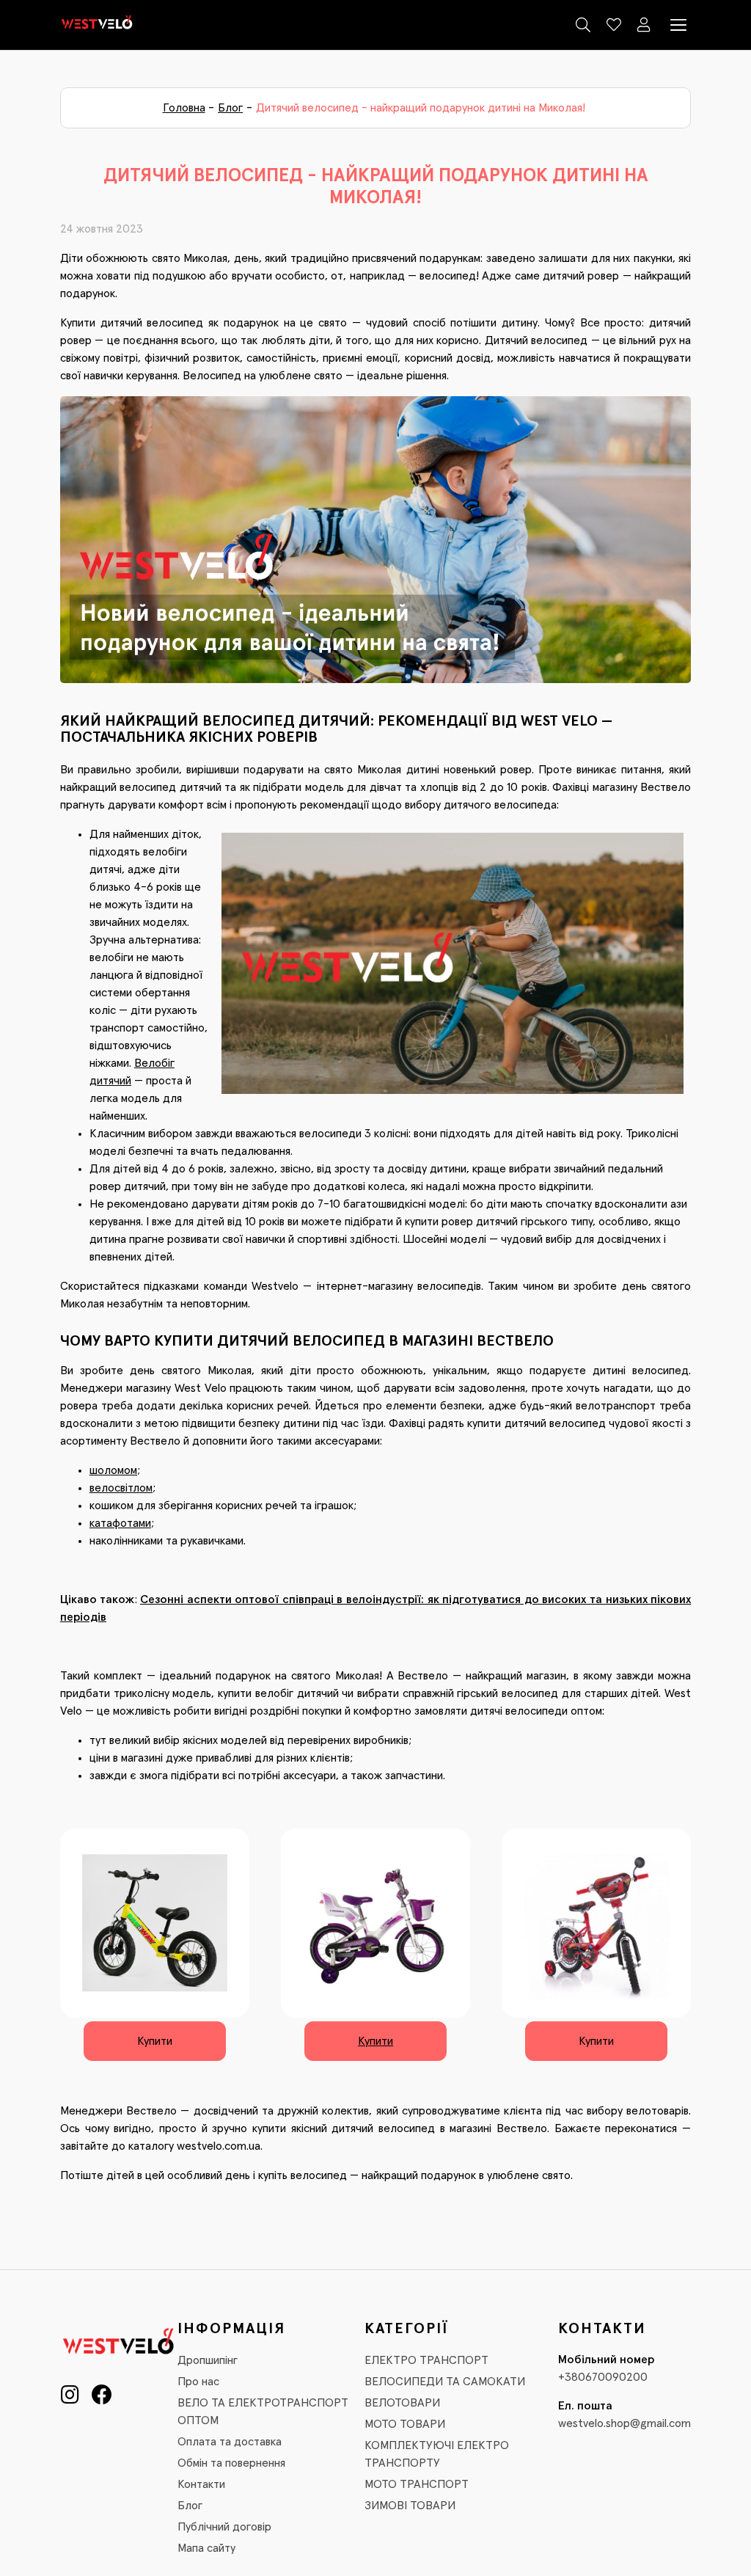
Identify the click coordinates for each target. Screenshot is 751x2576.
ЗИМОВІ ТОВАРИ (410, 2506)
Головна (184, 108)
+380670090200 (603, 2377)
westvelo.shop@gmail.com (624, 2423)
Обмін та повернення (231, 2463)
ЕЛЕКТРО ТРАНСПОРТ (426, 2360)
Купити (155, 2041)
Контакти (201, 2484)
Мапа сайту (206, 2548)
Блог (230, 108)
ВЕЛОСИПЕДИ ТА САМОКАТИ (445, 2382)
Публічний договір (224, 2527)
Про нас (198, 2382)
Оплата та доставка (230, 2442)
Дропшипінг (208, 2360)
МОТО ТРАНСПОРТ (417, 2484)
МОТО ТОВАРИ (405, 2424)
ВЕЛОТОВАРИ (402, 2403)
